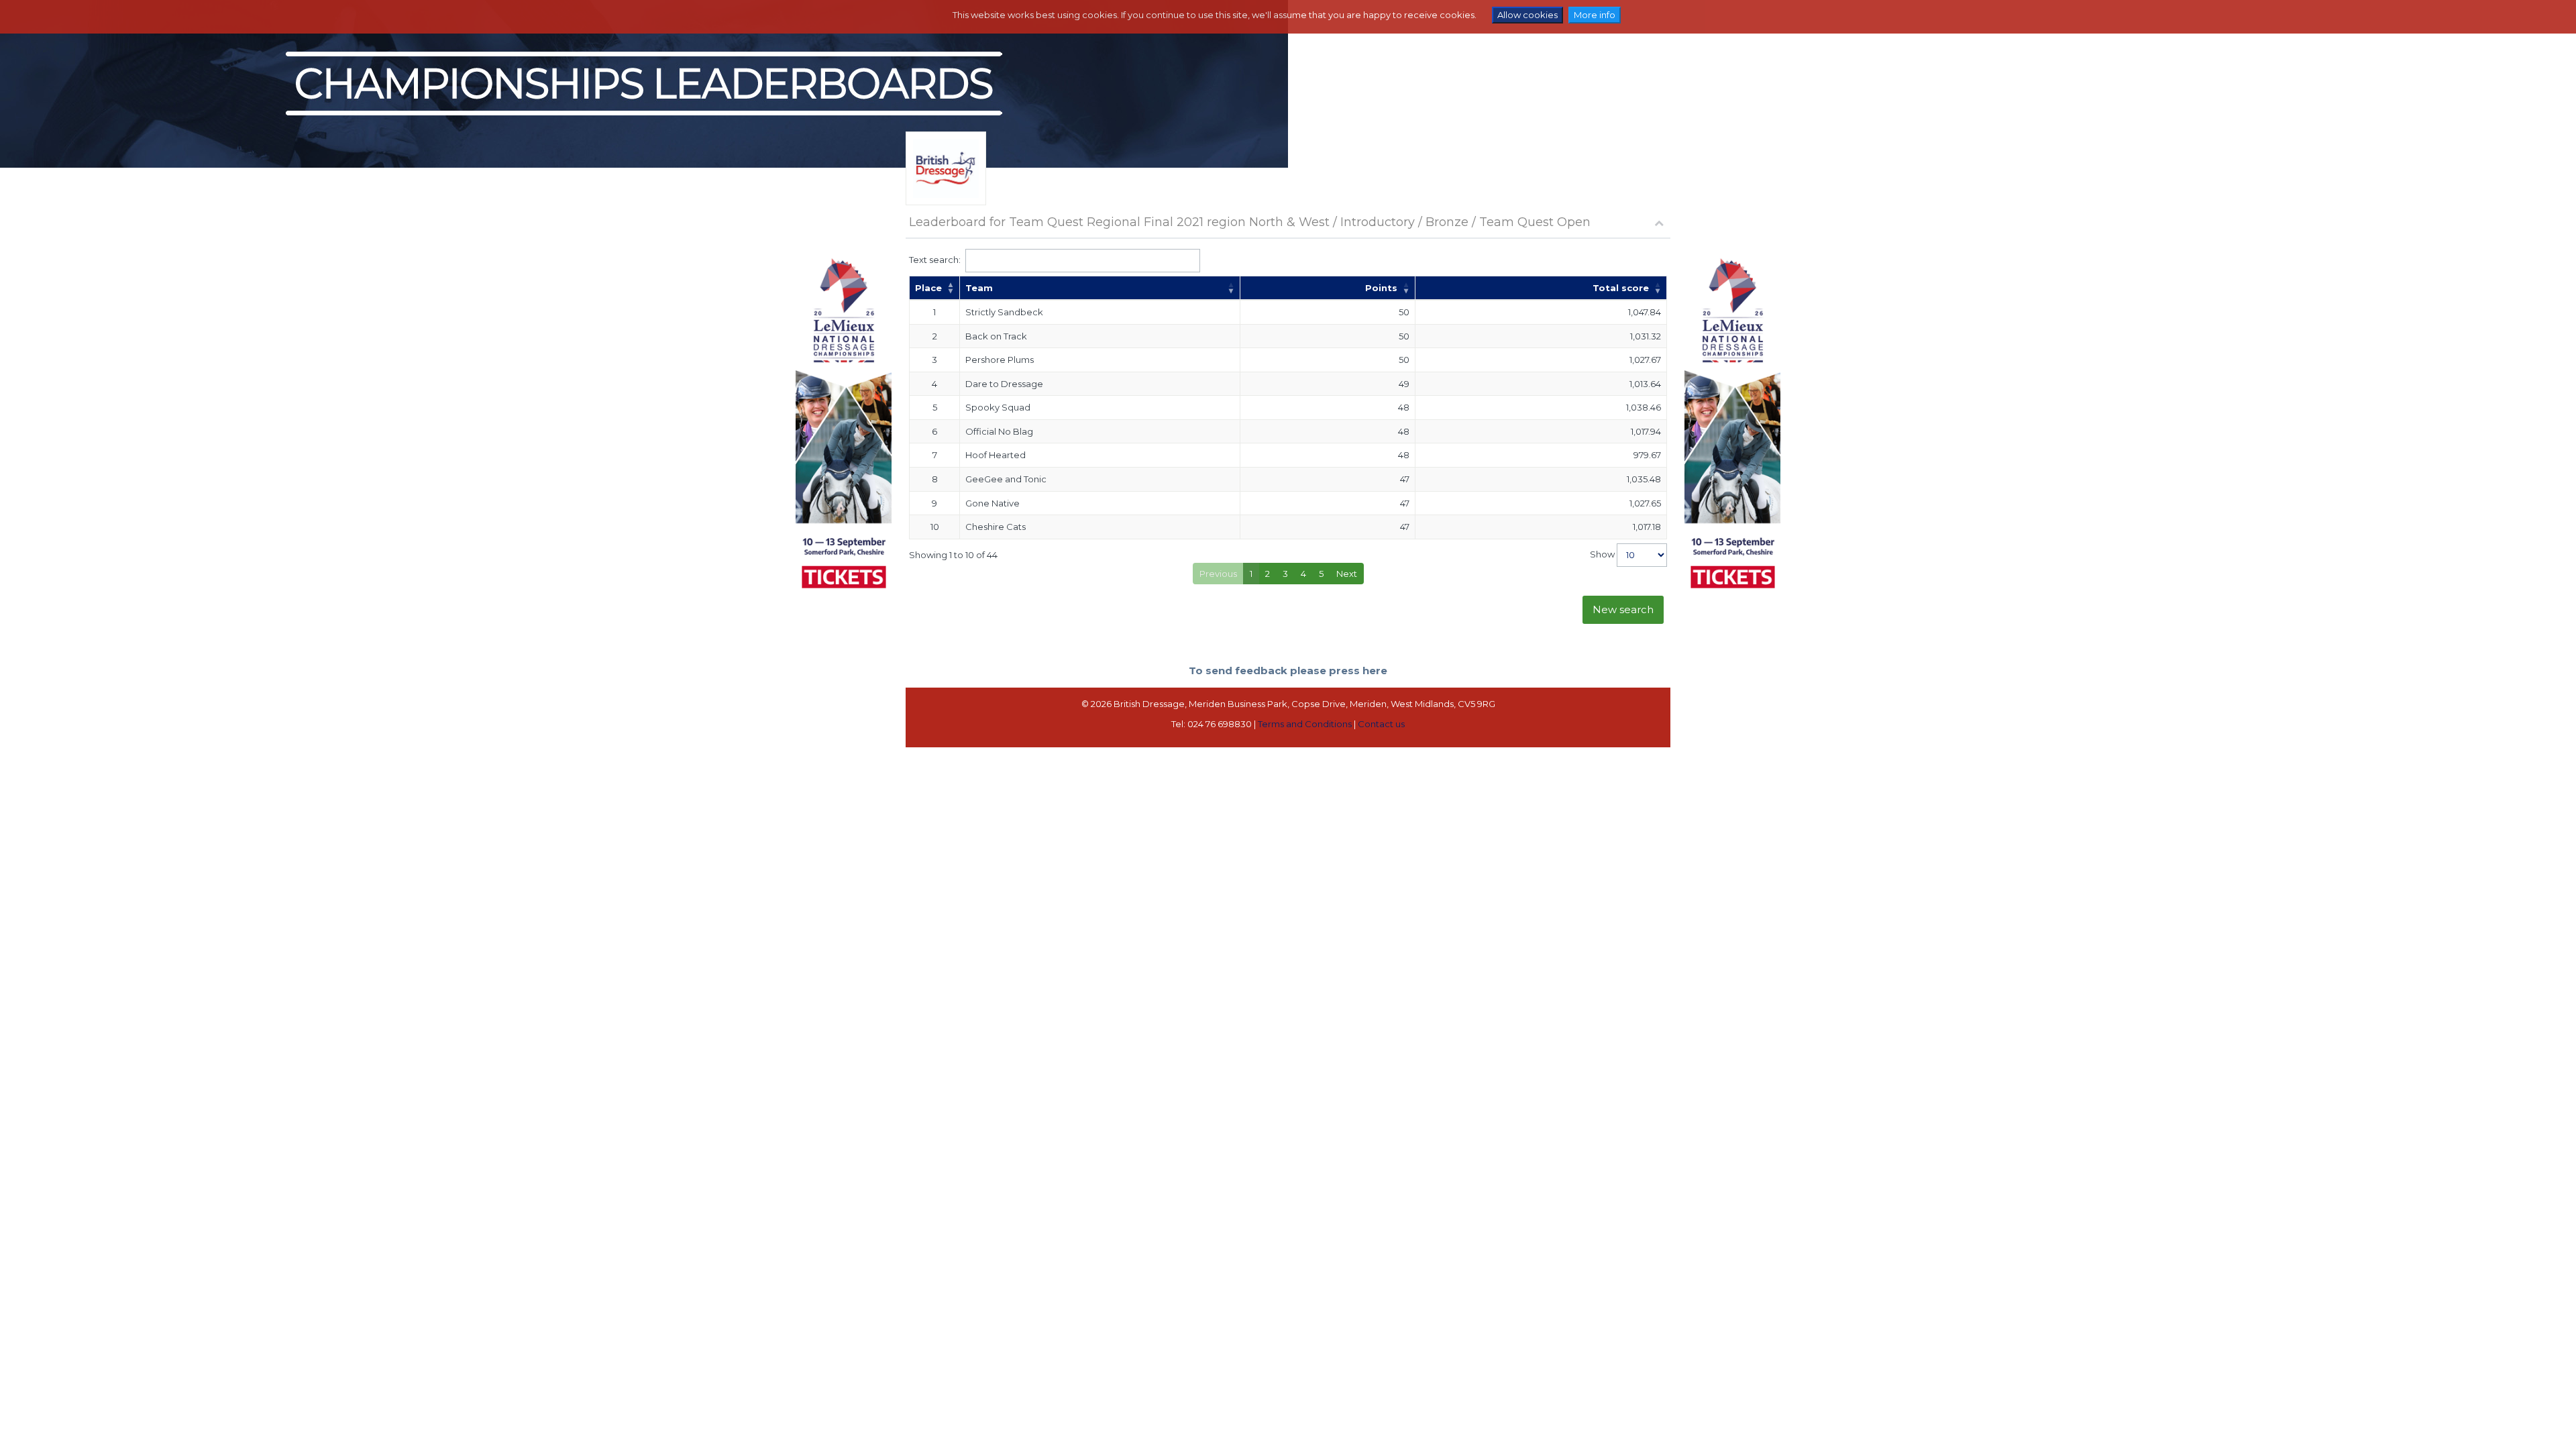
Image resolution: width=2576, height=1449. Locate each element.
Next (1347, 574)
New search (1623, 609)
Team (979, 288)
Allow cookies (1527, 15)
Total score (1621, 288)
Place (928, 288)
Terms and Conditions (1305, 724)
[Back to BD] (946, 185)
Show (1603, 554)
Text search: (935, 259)
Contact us (1381, 724)
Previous (1218, 574)
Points (1381, 288)
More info (1595, 15)
